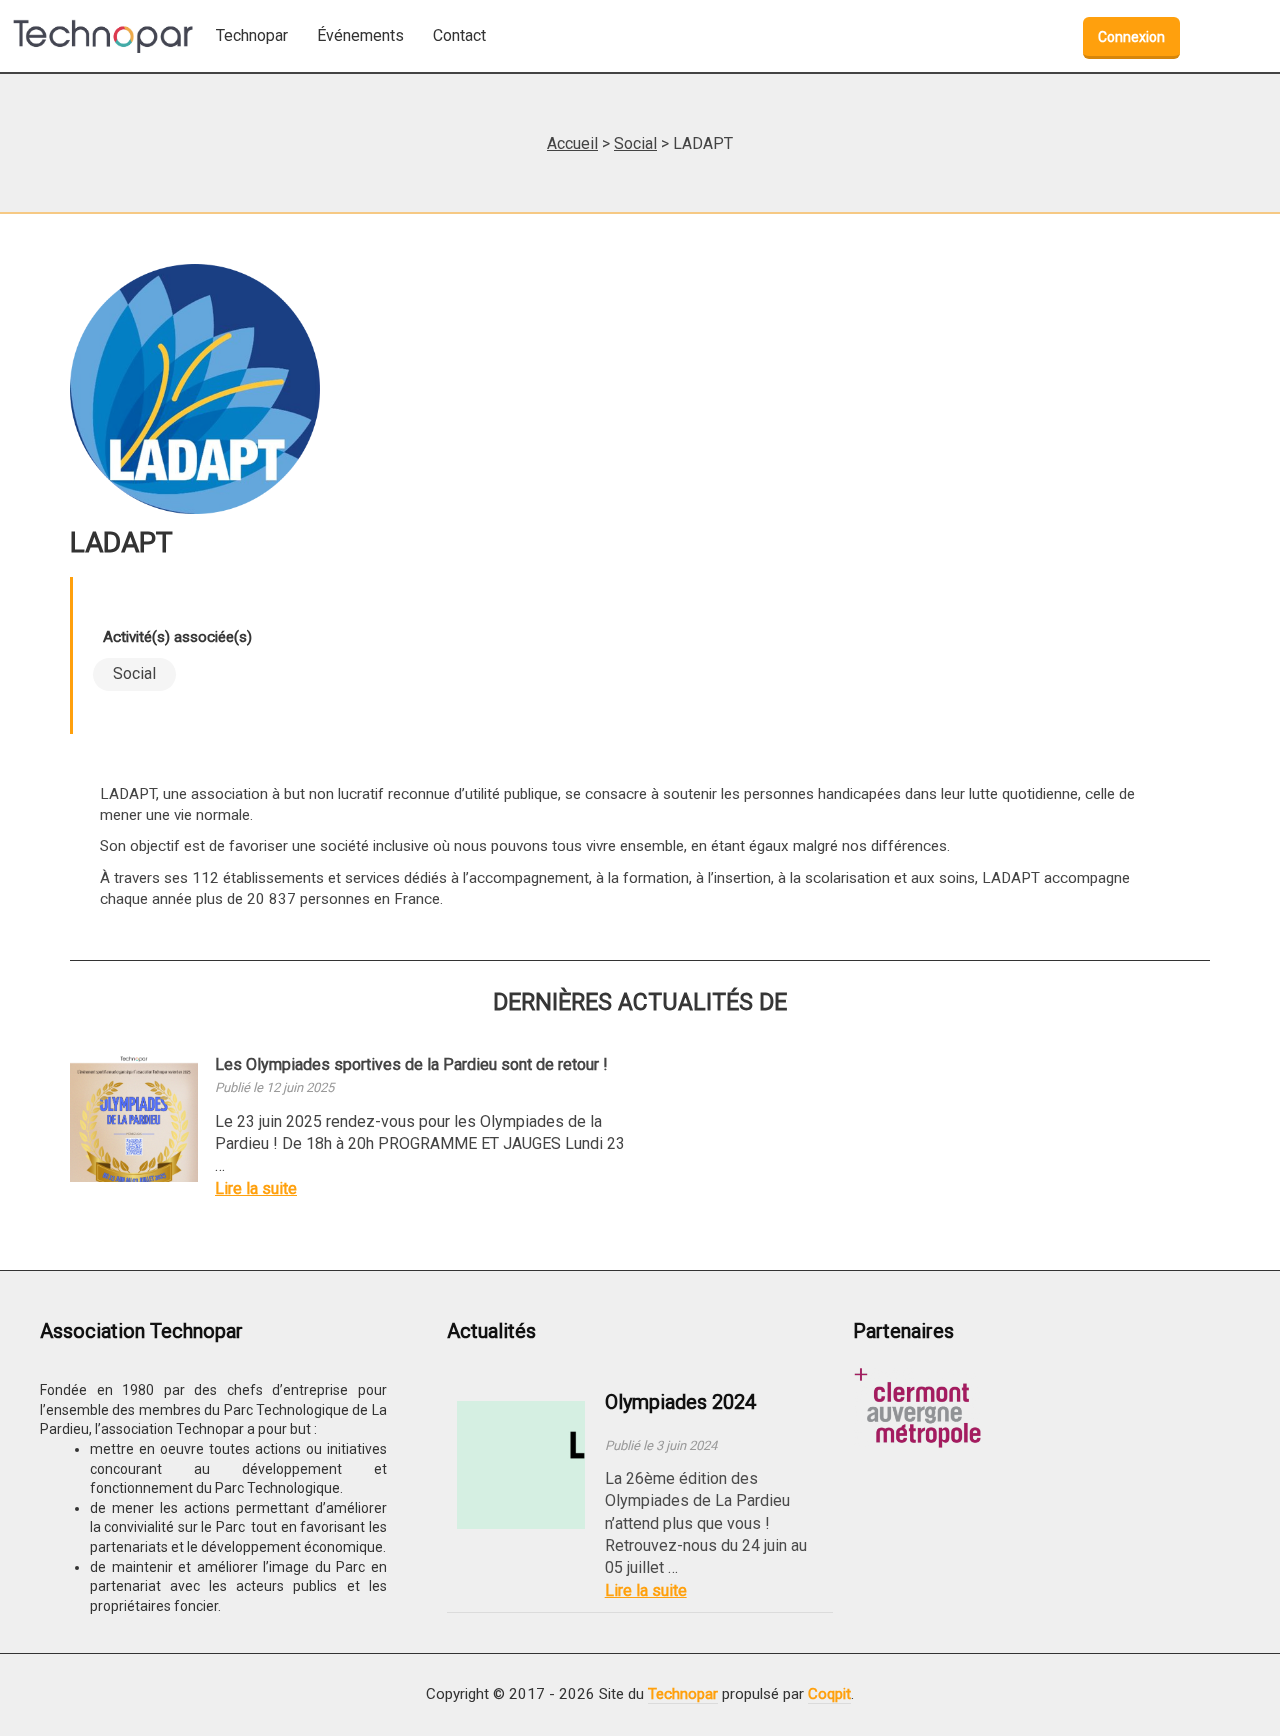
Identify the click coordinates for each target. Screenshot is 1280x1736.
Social (635, 143)
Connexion (1131, 37)
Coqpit (829, 1694)
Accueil (572, 143)
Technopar (683, 1694)
